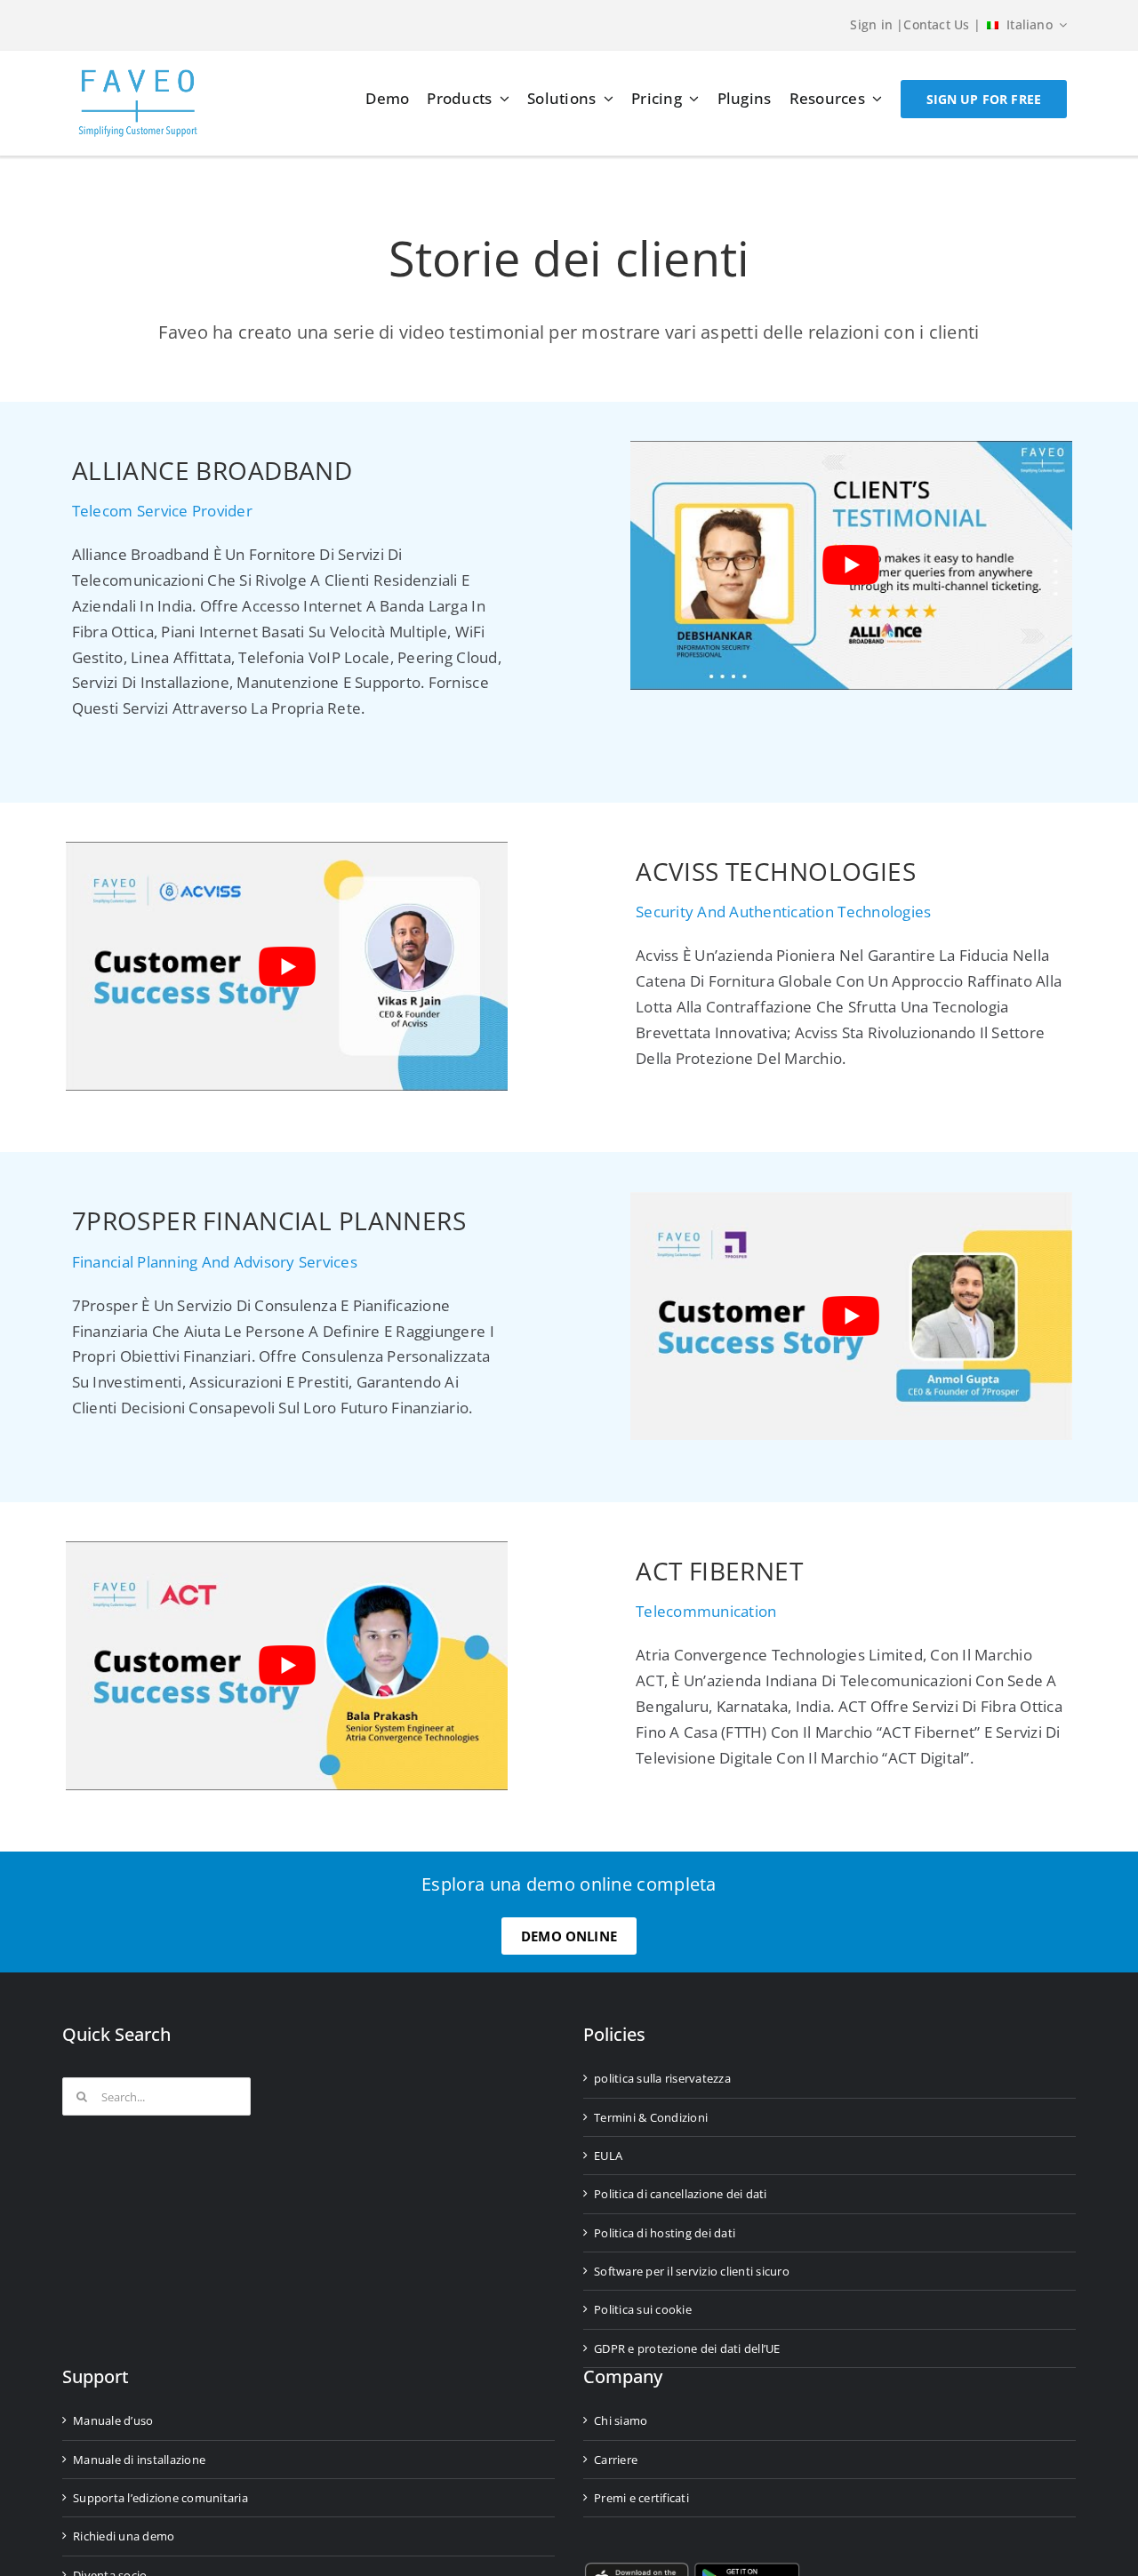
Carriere (616, 2460)
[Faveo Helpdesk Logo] (138, 76)
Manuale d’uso (113, 2420)
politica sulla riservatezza (662, 2078)
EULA (608, 2156)
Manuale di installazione (139, 2460)
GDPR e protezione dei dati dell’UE (687, 2348)
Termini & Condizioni (651, 2117)
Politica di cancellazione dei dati (681, 2194)
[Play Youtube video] (851, 565)
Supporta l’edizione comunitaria (160, 2498)
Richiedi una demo (124, 2536)
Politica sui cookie (643, 2309)
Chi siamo (621, 2420)
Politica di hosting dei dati (665, 2233)
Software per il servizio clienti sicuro (692, 2271)
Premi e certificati (641, 2498)
